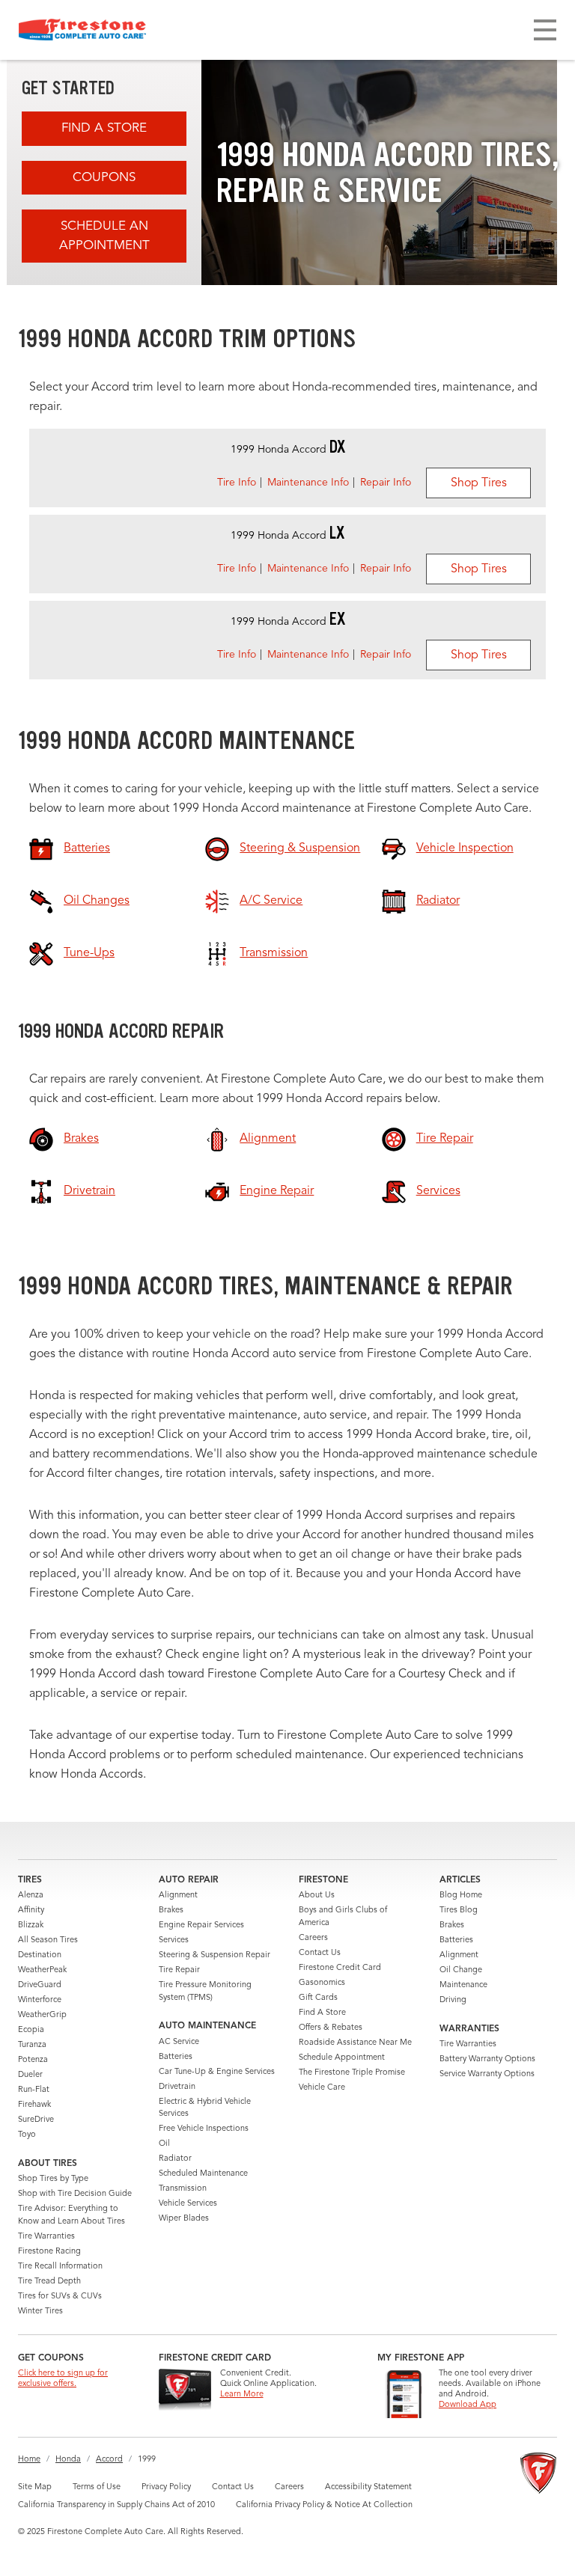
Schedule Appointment (342, 2058)
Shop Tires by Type (53, 2179)
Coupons (104, 178)
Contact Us (320, 1953)
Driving (453, 2000)
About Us (317, 1896)
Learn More (242, 2395)
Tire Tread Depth (49, 2282)
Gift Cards (318, 1998)
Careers (313, 1938)
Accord (109, 2460)
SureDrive (36, 2120)
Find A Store (104, 128)
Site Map (35, 2487)
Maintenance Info (308, 483)
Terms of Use (97, 2487)
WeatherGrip (42, 2015)
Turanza (32, 2045)
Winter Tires (40, 2312)
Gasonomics (322, 1983)
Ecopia (31, 2030)
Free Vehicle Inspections (204, 2129)
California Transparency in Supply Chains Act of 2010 (116, 2505)
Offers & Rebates (331, 2028)
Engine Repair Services (201, 1925)
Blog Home (461, 1896)
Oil (164, 2144)
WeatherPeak (42, 1970)
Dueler (30, 2075)
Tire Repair (179, 1970)
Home (29, 2460)
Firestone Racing (49, 2252)
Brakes (171, 1910)
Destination (40, 1955)
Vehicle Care (322, 2088)
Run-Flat (34, 2090)
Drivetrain (177, 2087)
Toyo (27, 2135)
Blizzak (31, 1925)
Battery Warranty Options (487, 2059)
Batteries (176, 2057)
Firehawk (34, 2105)
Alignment (178, 1896)
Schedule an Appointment (104, 236)
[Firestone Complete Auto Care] (82, 30)
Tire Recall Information (60, 2267)
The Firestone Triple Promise (352, 2073)
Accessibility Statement (368, 2487)
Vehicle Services (188, 2204)
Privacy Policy (166, 2487)
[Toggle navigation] (545, 30)
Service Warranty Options (487, 2074)
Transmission (183, 2189)
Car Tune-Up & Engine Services (217, 2072)
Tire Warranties (46, 2237)
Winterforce (40, 2000)
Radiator (175, 2159)
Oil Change (461, 1970)
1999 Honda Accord (288, 450)
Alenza (31, 1896)
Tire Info (237, 483)
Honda (68, 2460)
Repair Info (386, 483)
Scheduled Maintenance (203, 2174)
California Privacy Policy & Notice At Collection (324, 2505)
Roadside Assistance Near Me (355, 2043)
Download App (468, 2405)
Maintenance (463, 1985)
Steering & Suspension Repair (215, 1955)
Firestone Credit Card (340, 1968)
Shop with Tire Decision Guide (75, 2194)
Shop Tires (479, 483)
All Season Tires (48, 1940)
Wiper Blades (184, 2219)
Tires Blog (459, 1910)
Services (174, 1940)
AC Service (179, 2042)
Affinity (31, 1910)
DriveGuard (40, 1985)
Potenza (33, 2060)
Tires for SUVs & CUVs (60, 2297)
